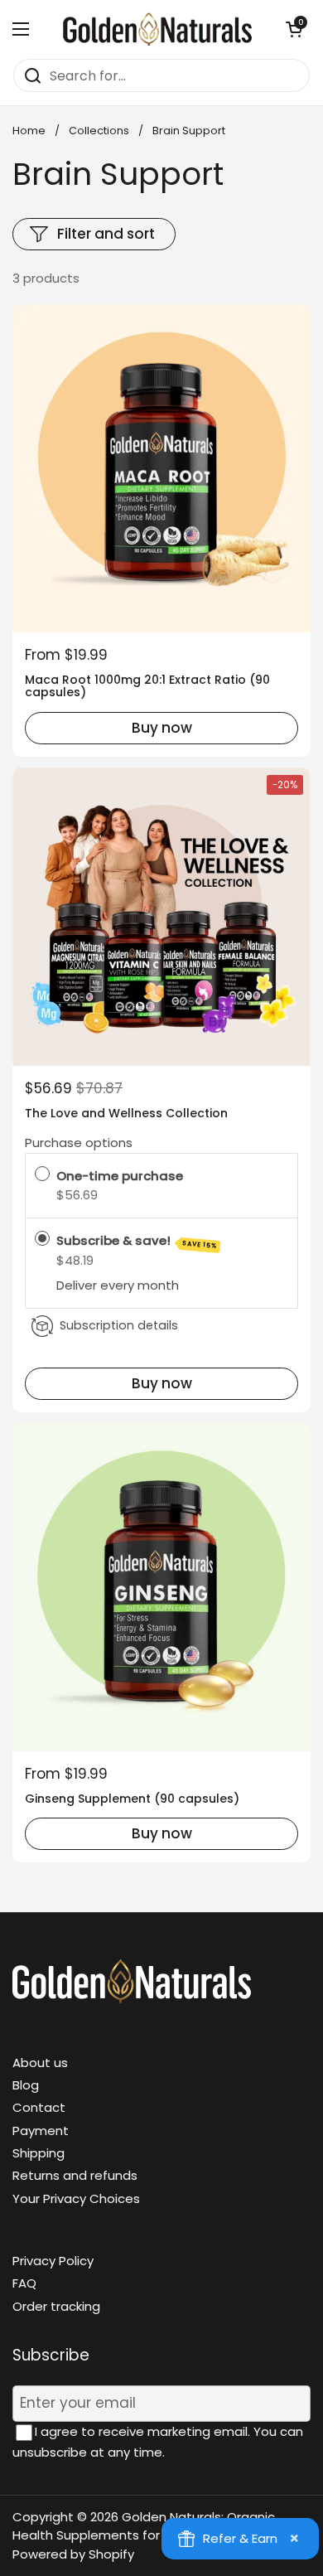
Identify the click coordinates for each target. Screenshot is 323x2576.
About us (40, 2063)
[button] (294, 29)
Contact (39, 2107)
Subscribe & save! (137, 1241)
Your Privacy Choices (76, 2198)
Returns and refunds (75, 2175)
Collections (99, 131)
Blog (26, 2085)
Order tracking (56, 2306)
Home (29, 131)
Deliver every (97, 1286)
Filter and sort (106, 234)
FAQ (24, 2283)
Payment (41, 2131)
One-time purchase (120, 1176)
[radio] (42, 1176)
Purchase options (79, 1143)
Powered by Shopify (73, 2554)
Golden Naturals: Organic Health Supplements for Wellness (144, 2526)
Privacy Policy (53, 2261)
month (158, 1286)
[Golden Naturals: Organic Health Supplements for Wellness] (157, 29)
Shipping (39, 2153)
